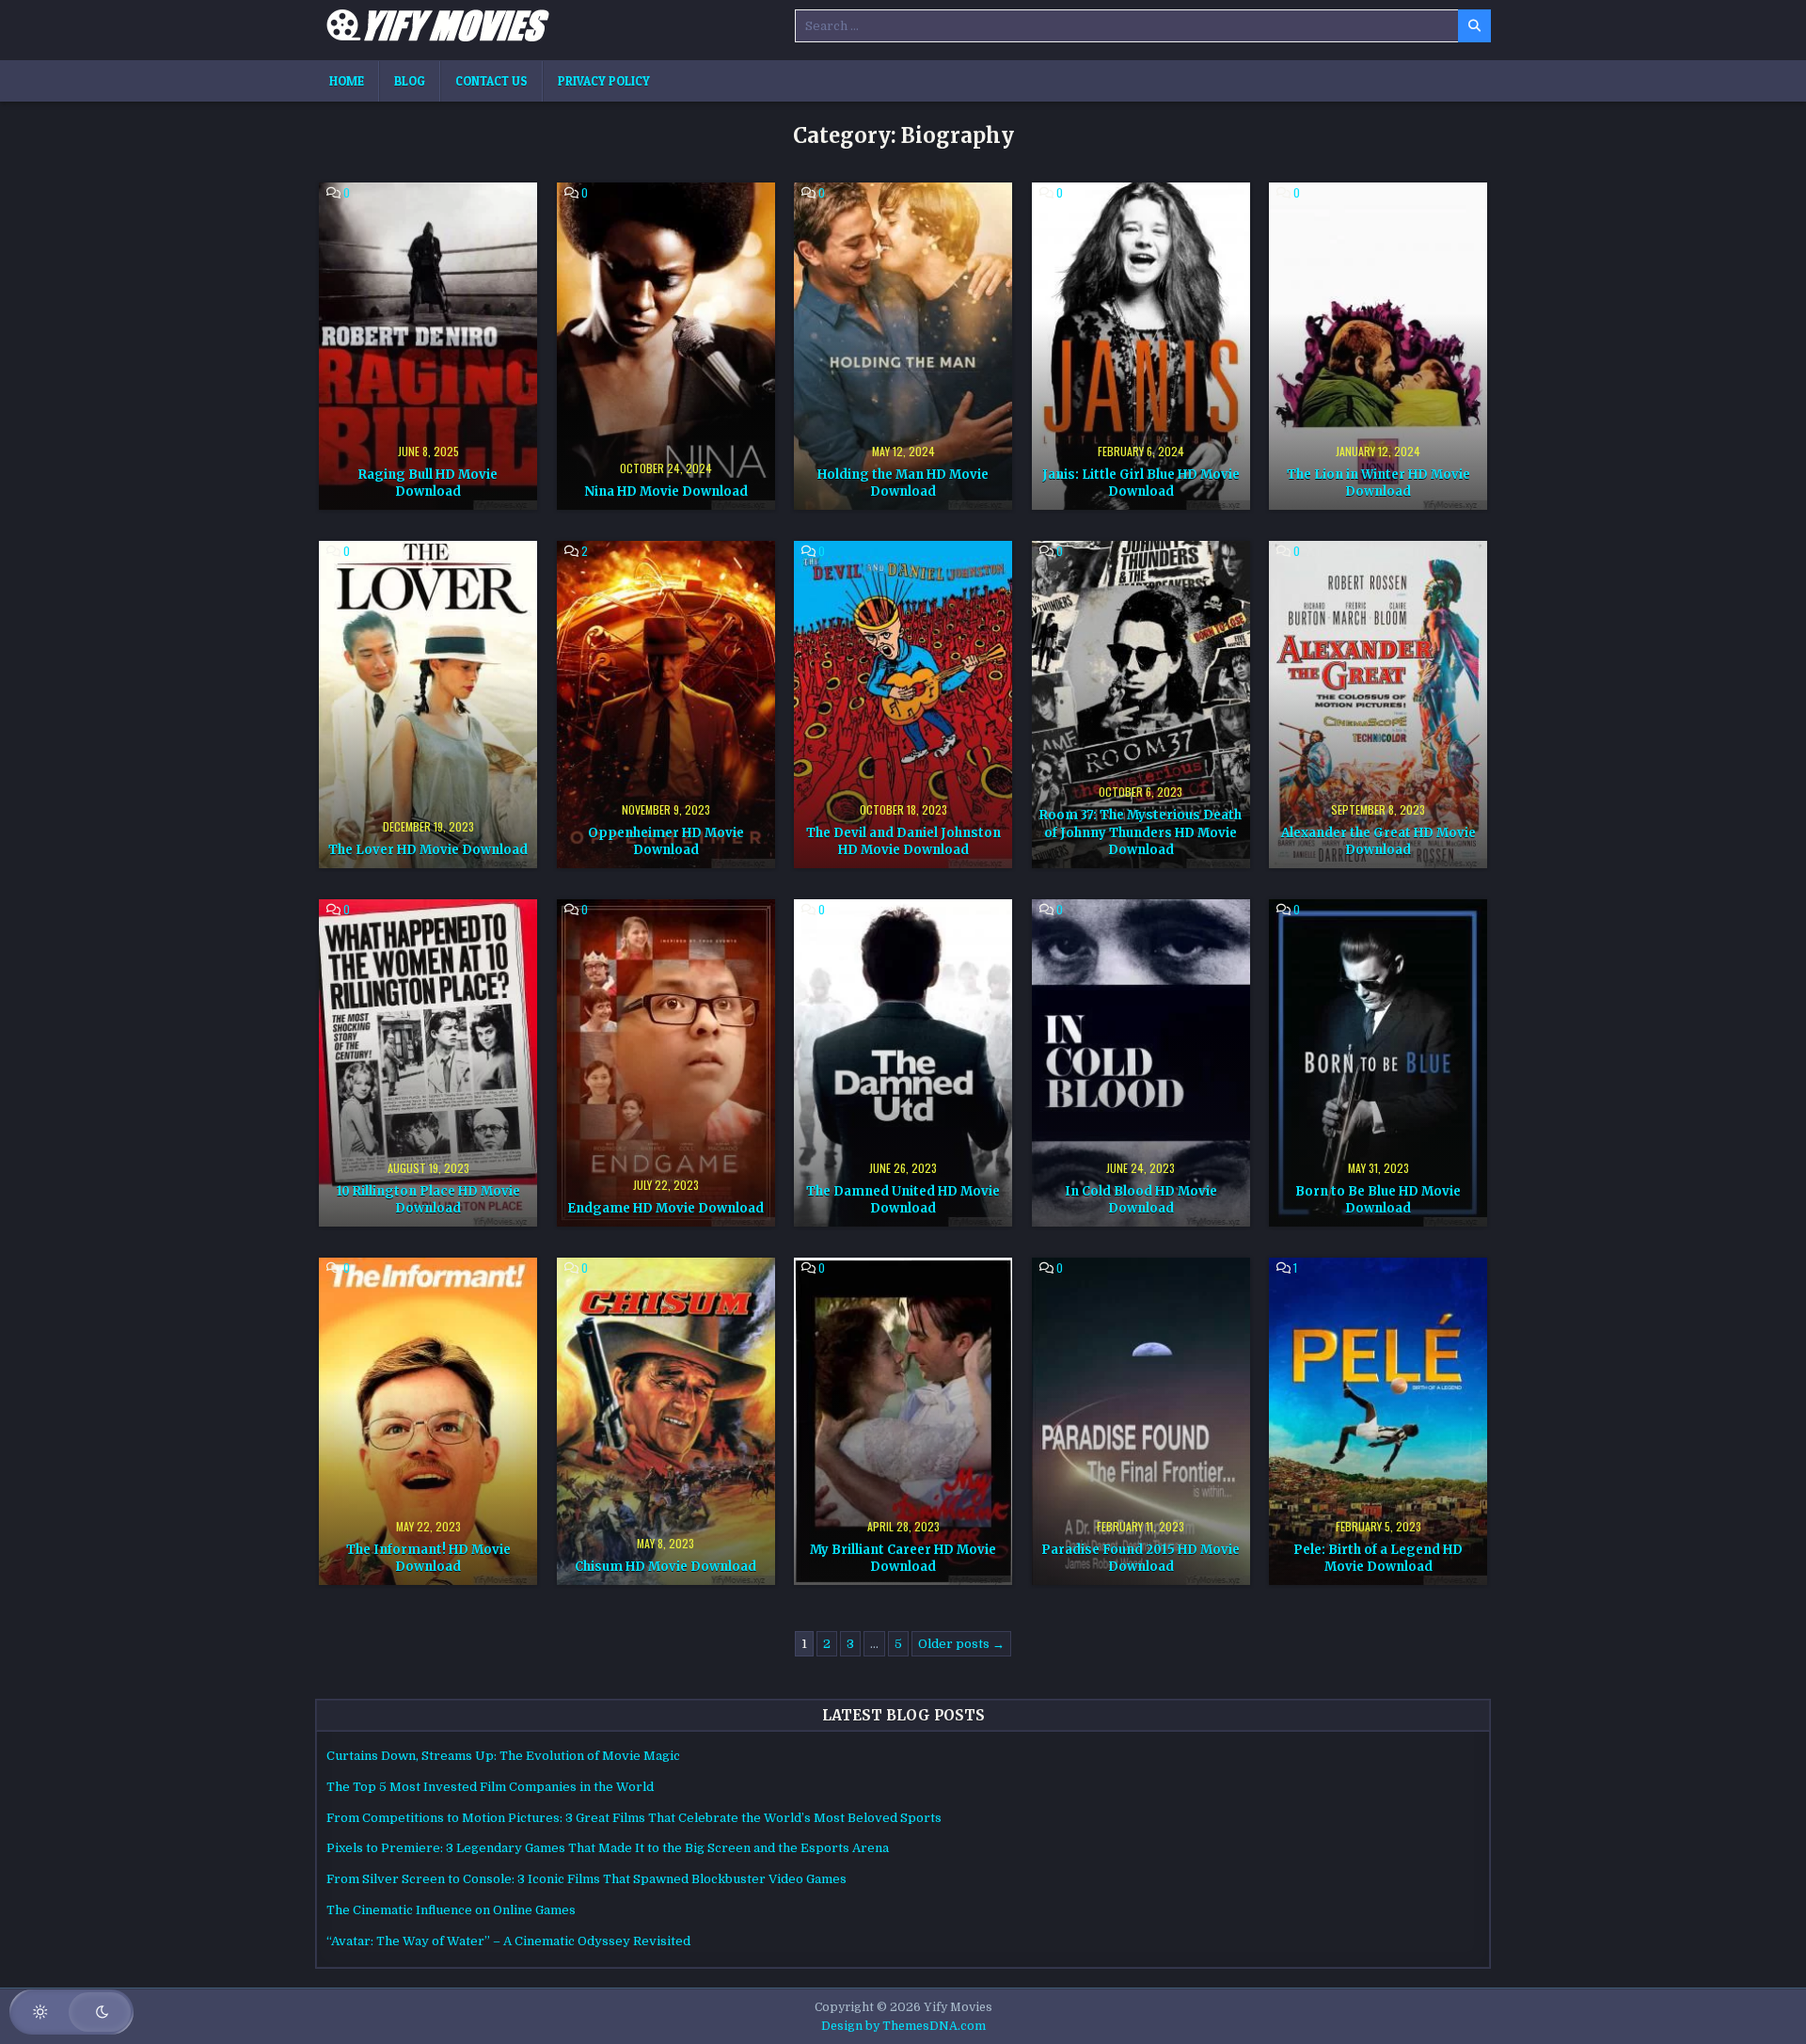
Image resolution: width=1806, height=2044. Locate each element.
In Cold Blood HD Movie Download (1141, 1200)
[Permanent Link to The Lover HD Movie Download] (428, 705)
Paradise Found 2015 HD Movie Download (1141, 1558)
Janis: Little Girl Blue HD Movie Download (1141, 483)
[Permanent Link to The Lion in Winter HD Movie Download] (1378, 346)
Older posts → (961, 1644)
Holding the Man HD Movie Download (903, 483)
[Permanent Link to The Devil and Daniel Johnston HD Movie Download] (903, 705)
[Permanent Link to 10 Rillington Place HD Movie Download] (428, 1063)
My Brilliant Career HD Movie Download (903, 1558)
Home (347, 81)
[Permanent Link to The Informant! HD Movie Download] (428, 1421)
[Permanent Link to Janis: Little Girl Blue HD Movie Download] (1141, 346)
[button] (71, 2012)
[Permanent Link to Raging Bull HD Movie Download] (428, 346)
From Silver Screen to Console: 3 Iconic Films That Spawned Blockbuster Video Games (586, 1879)
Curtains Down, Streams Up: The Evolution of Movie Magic (503, 1756)
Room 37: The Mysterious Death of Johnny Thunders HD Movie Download (1141, 832)
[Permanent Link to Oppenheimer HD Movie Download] (666, 705)
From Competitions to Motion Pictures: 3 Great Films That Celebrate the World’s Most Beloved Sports (634, 1818)
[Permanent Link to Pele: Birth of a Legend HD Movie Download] (1378, 1421)
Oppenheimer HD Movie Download (666, 841)
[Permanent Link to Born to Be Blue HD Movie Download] (1378, 1063)
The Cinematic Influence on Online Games (451, 1910)
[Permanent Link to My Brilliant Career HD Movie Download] (903, 1421)
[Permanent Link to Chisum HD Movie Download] (666, 1421)
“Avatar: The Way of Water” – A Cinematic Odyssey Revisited (508, 1941)
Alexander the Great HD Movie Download (1378, 841)
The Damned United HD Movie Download (903, 1200)
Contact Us (491, 81)
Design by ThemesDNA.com (903, 2026)
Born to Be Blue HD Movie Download (1378, 1200)
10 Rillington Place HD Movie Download (428, 1200)
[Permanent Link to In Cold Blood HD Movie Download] (1141, 1063)
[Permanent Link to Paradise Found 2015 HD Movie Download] (1141, 1421)
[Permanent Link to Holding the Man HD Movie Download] (903, 346)
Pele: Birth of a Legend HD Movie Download (1378, 1558)
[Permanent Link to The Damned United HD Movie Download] (903, 1063)
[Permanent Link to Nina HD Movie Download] (666, 346)
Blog (410, 81)
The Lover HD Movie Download (428, 850)
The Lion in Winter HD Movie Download (1378, 483)
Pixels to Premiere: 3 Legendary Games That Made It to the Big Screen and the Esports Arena (608, 1848)
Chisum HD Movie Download (665, 1567)
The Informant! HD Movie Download (428, 1558)
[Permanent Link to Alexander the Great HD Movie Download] (1378, 705)
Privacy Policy (604, 81)
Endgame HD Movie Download (665, 1208)
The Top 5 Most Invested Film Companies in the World (490, 1787)
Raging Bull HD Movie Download (428, 483)
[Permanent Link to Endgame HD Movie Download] (666, 1063)
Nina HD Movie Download (666, 491)
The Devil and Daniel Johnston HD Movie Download (903, 841)
